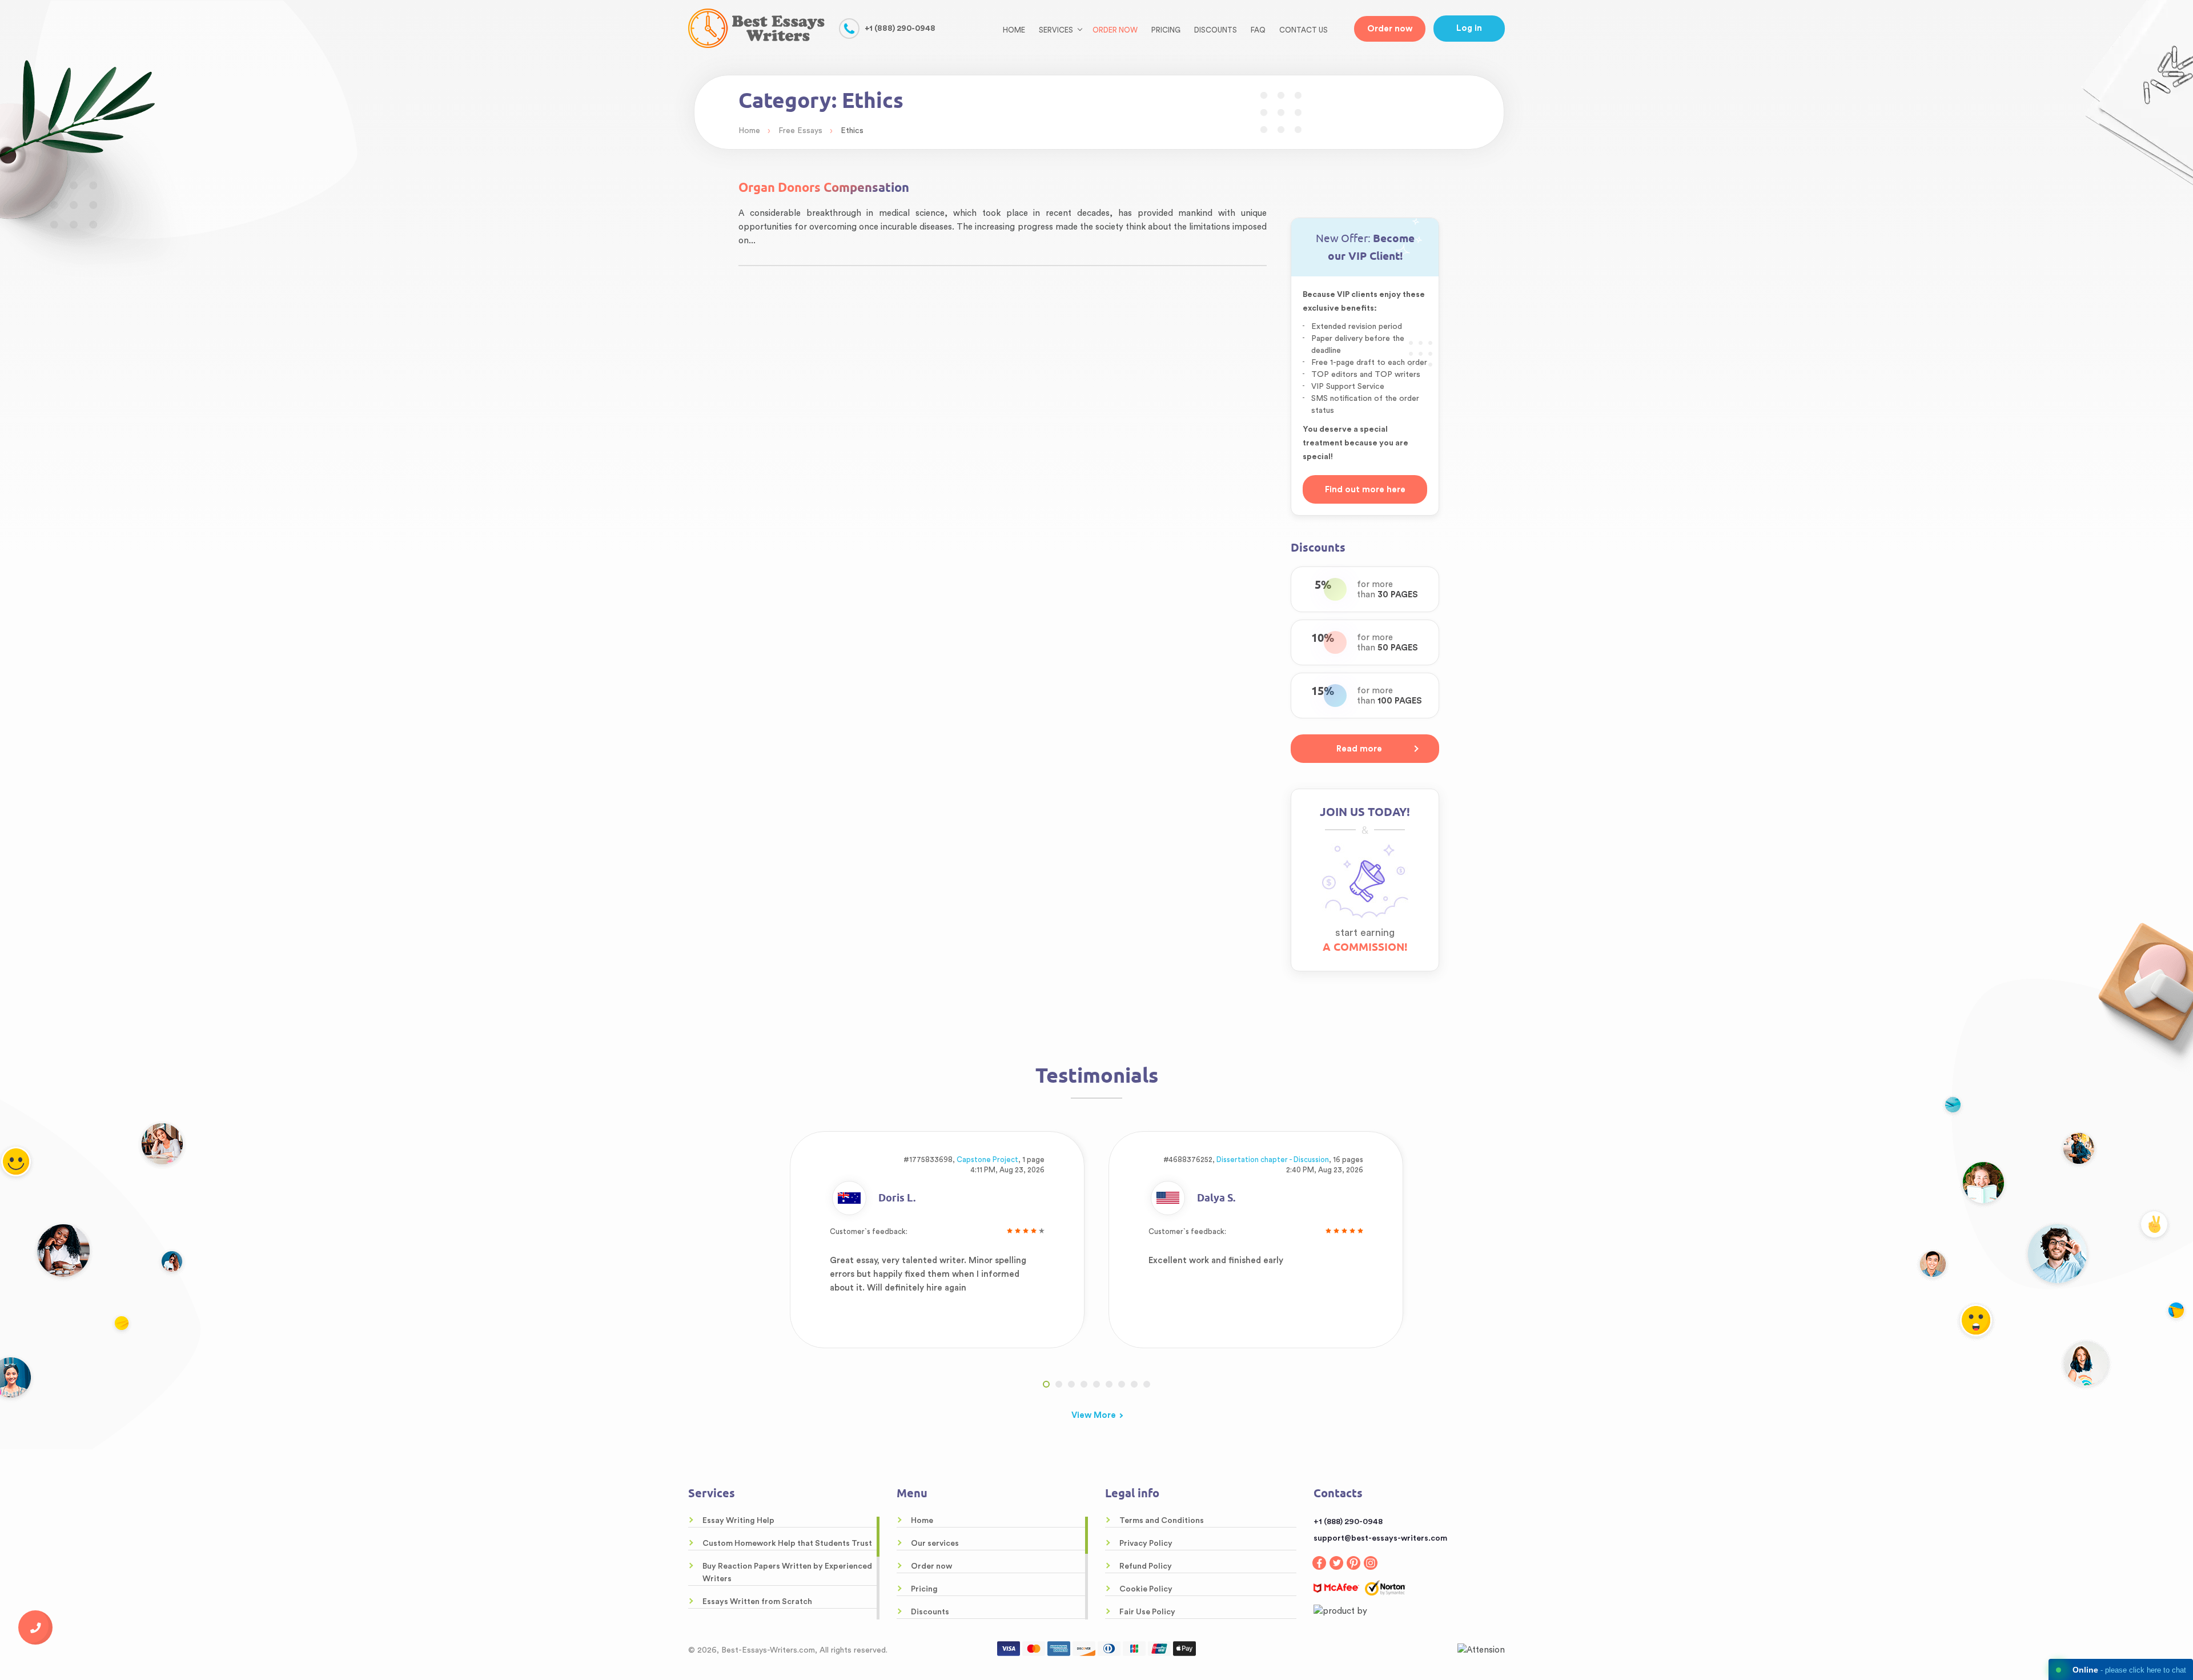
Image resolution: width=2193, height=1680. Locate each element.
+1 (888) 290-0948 (900, 29)
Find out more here (1365, 490)
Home (1014, 30)
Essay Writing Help (738, 1521)
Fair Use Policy (1147, 1612)
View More (1094, 1415)
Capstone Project (987, 1159)
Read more (1359, 749)
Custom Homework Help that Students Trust (787, 1544)
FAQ (1258, 30)
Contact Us (1304, 30)
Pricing (1166, 30)
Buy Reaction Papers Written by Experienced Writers (787, 1573)
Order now (1115, 30)
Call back (35, 1627)
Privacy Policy (1146, 1544)
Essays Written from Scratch (757, 1602)
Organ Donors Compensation (824, 187)
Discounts (1216, 30)
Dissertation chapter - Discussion (1273, 1159)
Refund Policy (1146, 1566)
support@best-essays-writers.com (1380, 1538)
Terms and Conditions (1162, 1521)
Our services (935, 1544)
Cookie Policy (1146, 1589)
